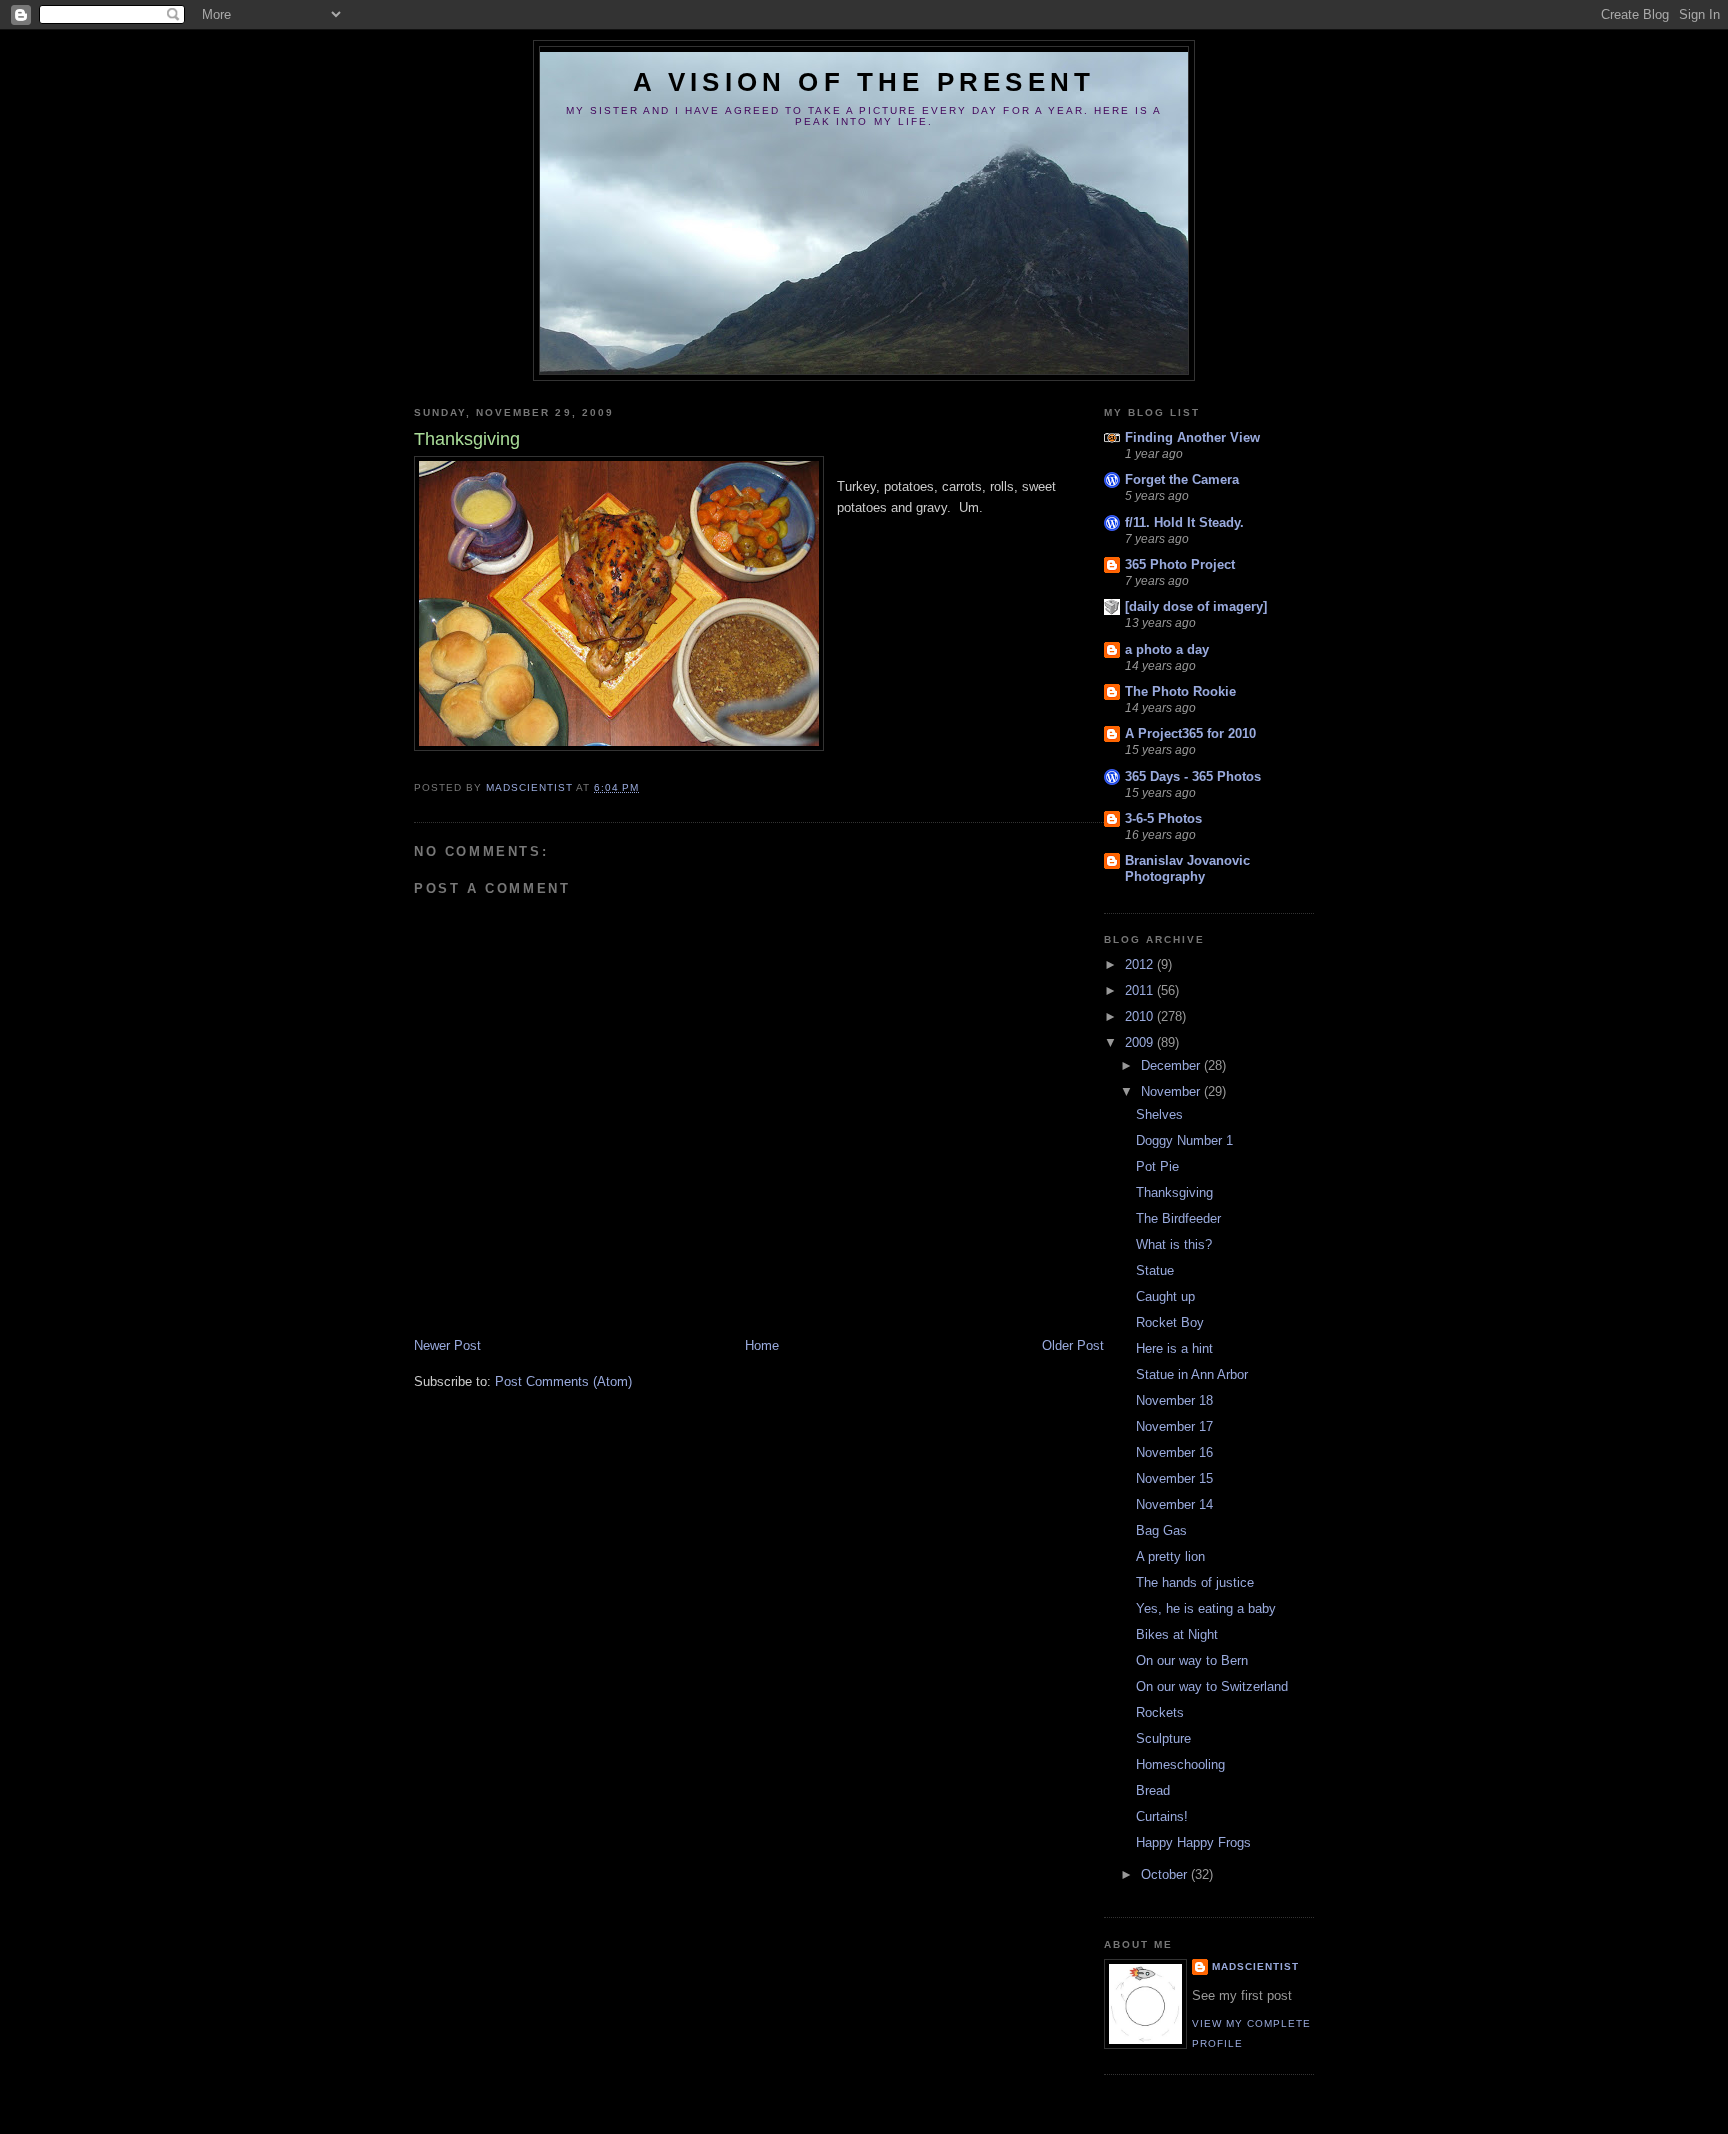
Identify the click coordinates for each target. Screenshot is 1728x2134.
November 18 (1174, 1400)
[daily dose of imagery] (1196, 606)
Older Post (1073, 1345)
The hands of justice (1195, 1582)
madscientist (1255, 1966)
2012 (1141, 964)
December (1172, 1065)
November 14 (1174, 1504)
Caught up (1165, 1296)
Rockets (1160, 1712)
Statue (1155, 1270)
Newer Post (447, 1345)
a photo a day (1167, 649)
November (1172, 1091)
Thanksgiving (1174, 1192)
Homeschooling (1180, 1764)
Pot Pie (1157, 1166)
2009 (1141, 1042)
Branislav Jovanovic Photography (1187, 868)
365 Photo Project (1180, 564)
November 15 (1174, 1478)
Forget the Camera (1182, 479)
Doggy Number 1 (1184, 1140)
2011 (1141, 990)
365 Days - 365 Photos (1193, 776)
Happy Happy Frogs (1193, 1842)
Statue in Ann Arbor (1192, 1374)
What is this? (1174, 1244)
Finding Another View (1192, 437)
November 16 (1174, 1452)
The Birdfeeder (1178, 1218)
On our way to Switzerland (1212, 1686)
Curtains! (1162, 1816)
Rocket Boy (1170, 1322)
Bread (1153, 1790)
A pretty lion (1170, 1556)
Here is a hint (1174, 1348)
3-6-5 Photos (1163, 818)
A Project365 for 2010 (1190, 733)
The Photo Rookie (1180, 691)
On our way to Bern (1192, 1660)
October (1166, 1874)
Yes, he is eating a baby (1206, 1608)
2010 (1141, 1016)
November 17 (1174, 1426)
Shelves (1159, 1114)
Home (762, 1345)
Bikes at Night (1177, 1634)
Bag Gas (1161, 1530)
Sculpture (1163, 1738)
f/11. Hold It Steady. (1184, 522)
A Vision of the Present (864, 82)
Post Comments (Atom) (563, 1381)
